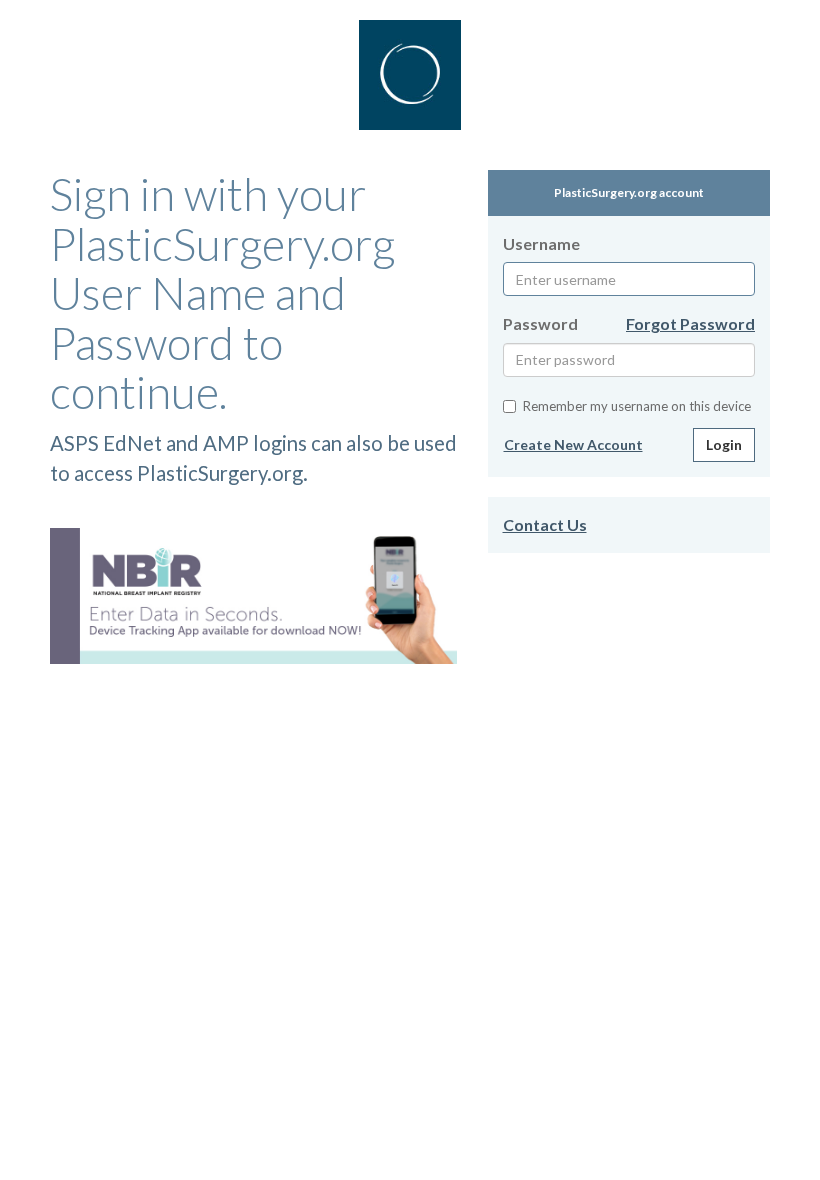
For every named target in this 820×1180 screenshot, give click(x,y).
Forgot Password (690, 323)
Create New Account (573, 444)
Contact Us (545, 524)
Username (541, 243)
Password (540, 323)
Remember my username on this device (637, 406)
